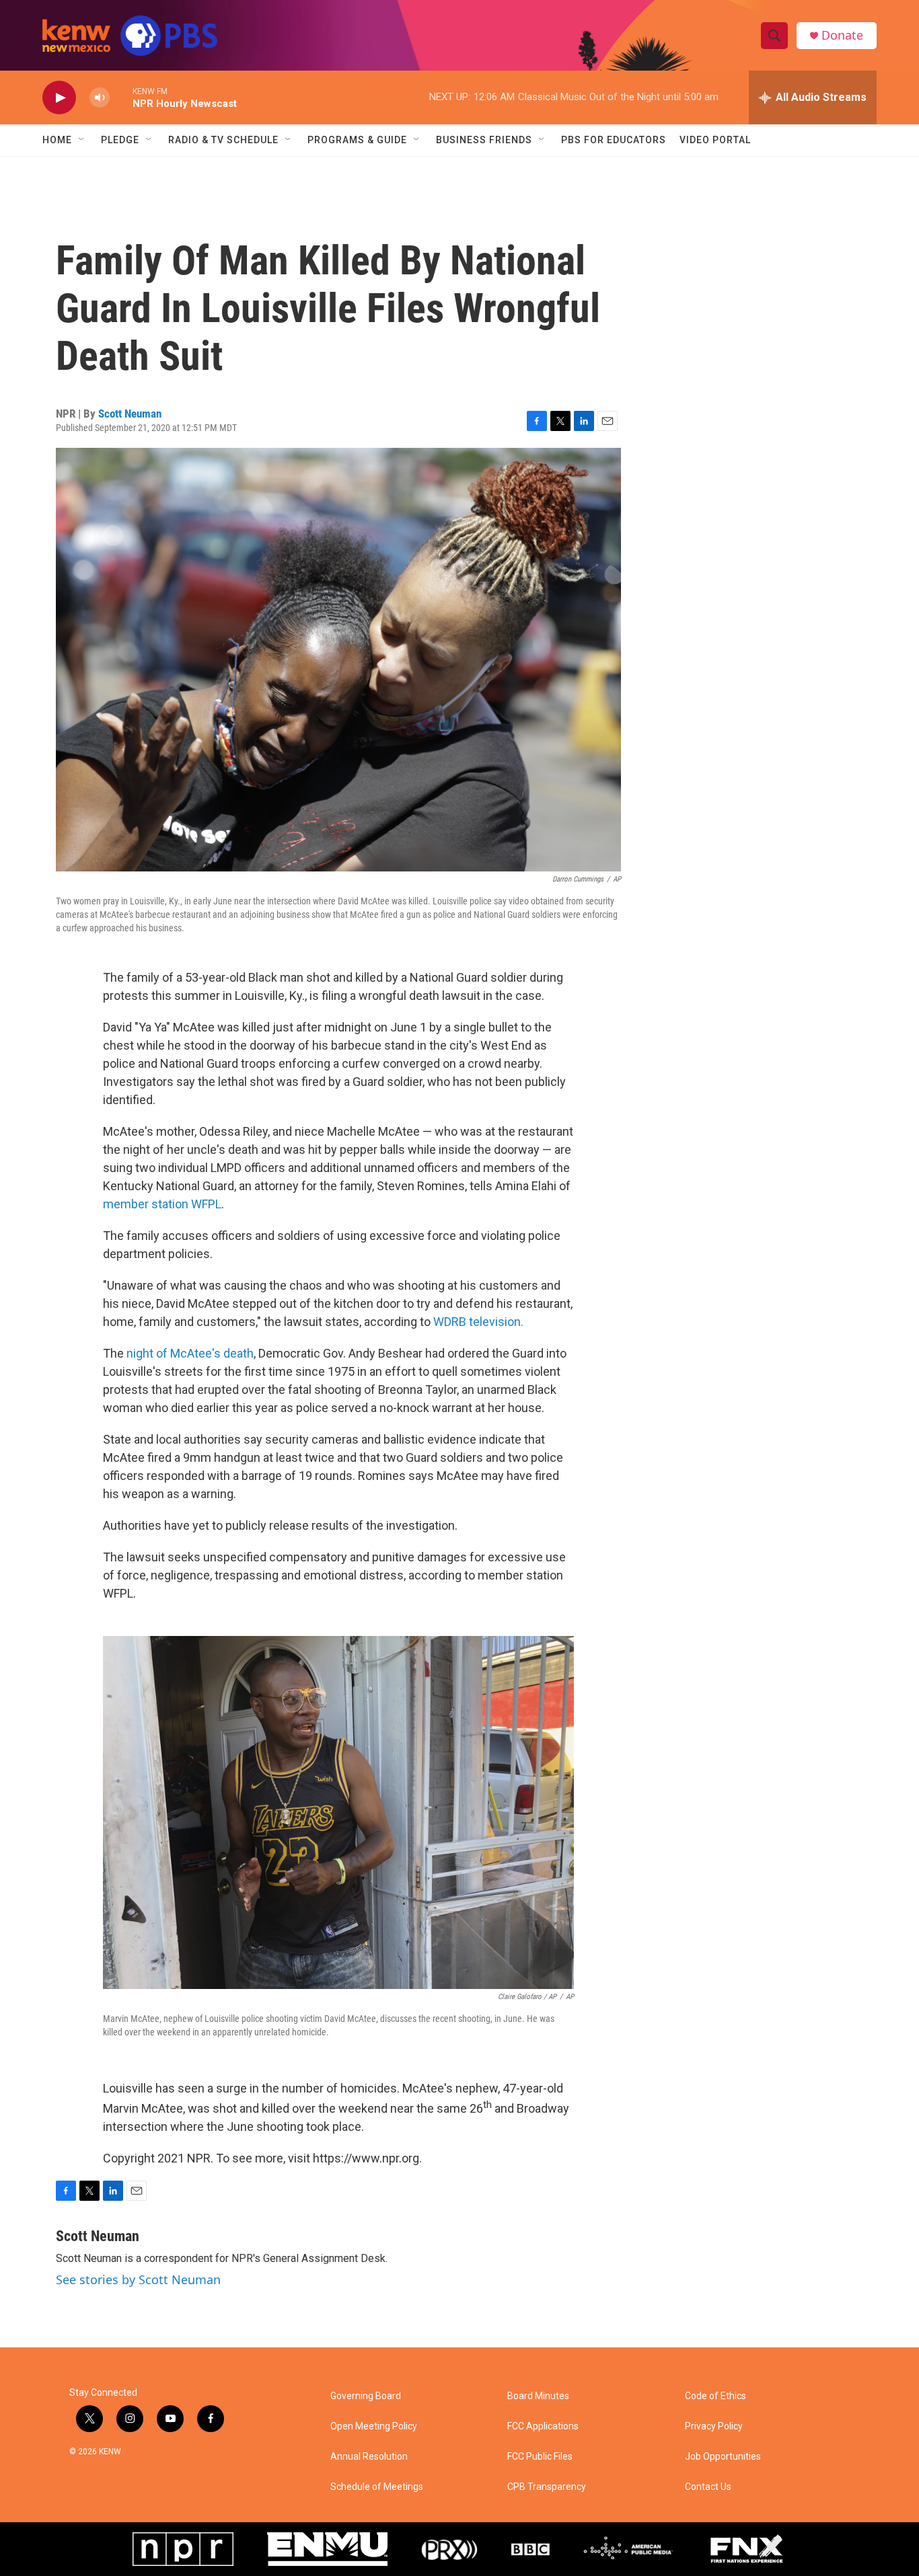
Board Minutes (538, 2396)
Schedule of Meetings (377, 2487)
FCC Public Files (540, 2457)
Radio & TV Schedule (223, 140)
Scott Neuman (130, 414)
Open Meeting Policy (374, 2426)
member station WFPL (162, 1204)
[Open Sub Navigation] (82, 140)
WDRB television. (478, 1322)
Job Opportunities (723, 2457)
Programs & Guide (357, 140)
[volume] (100, 98)
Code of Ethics (715, 2396)
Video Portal (715, 140)
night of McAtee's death (190, 1353)
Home (57, 140)
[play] (59, 98)
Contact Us (708, 2487)
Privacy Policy (714, 2426)
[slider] (121, 97)
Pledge (120, 140)
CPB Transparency (547, 2487)
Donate (842, 35)
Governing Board (366, 2396)
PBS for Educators (614, 140)
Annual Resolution (369, 2457)
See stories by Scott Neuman (138, 2279)
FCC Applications (543, 2426)
